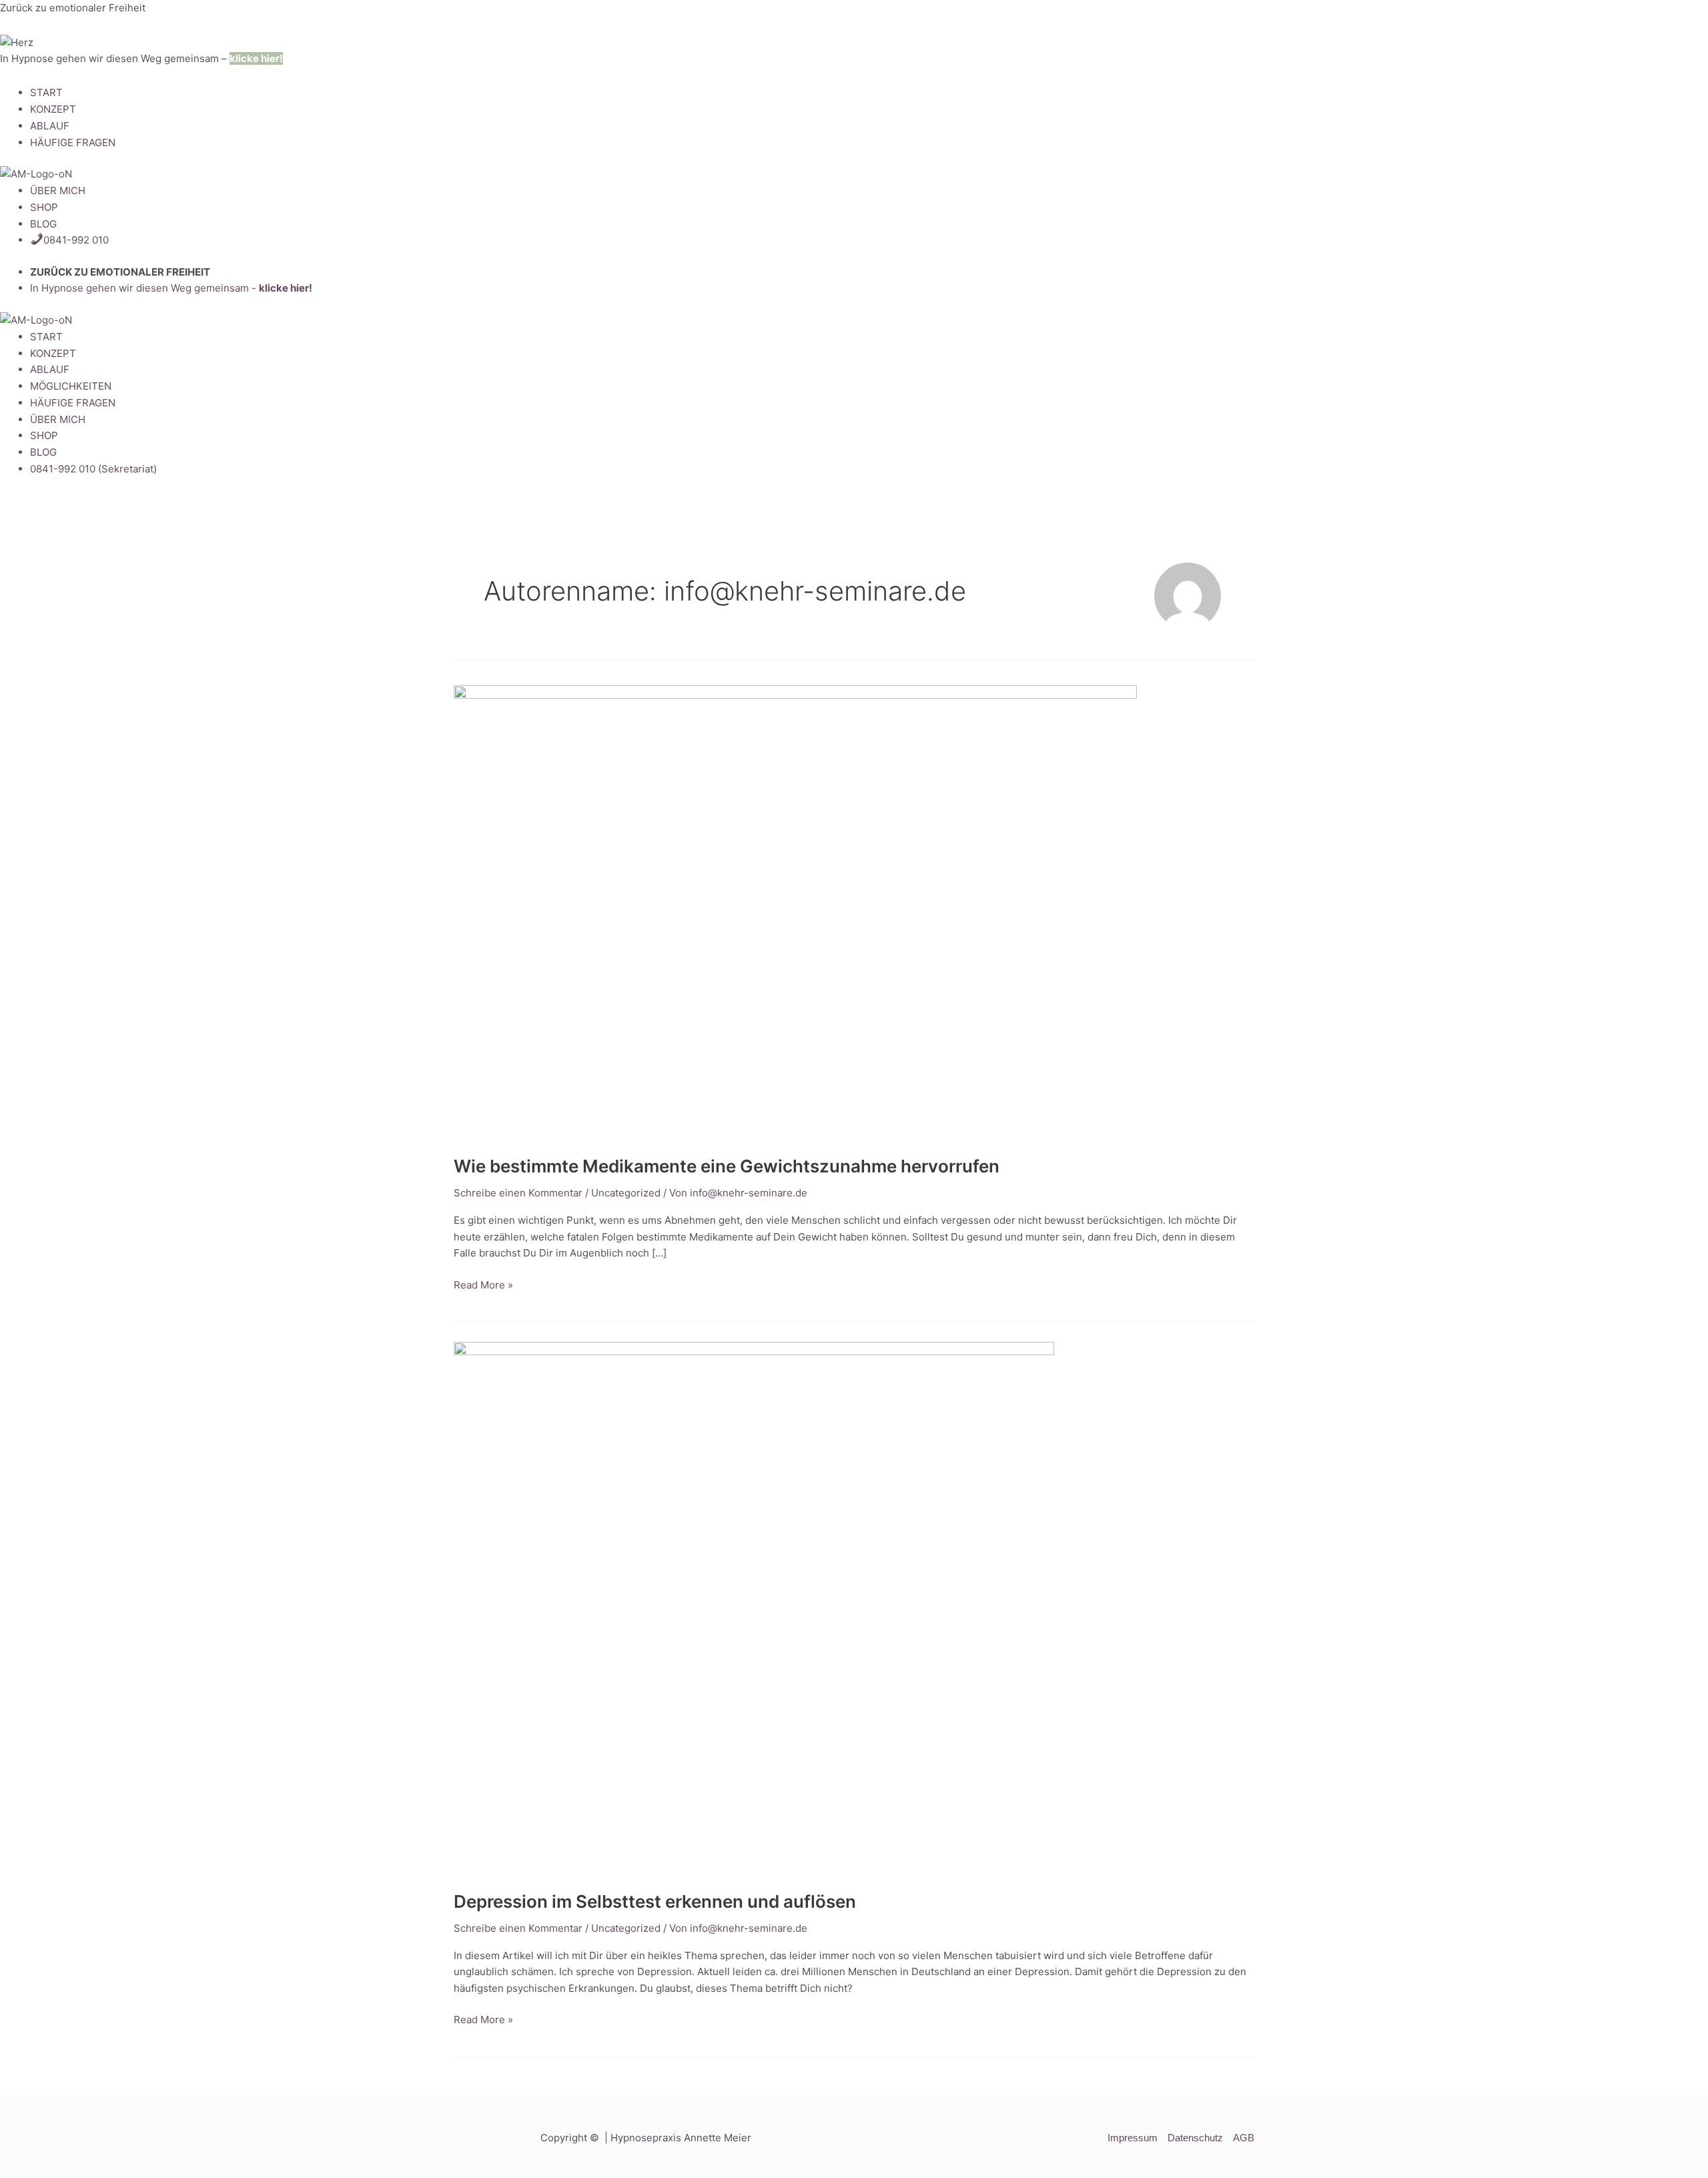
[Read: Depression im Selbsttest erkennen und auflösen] (754, 1608)
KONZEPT (53, 109)
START (46, 92)
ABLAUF (50, 126)
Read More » (483, 1284)
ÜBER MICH (58, 191)
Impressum (1133, 2138)
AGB (1244, 2138)
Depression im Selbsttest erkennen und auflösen (655, 1901)
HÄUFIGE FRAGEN (73, 142)
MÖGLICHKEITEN (71, 386)
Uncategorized (626, 1193)
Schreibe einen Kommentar (518, 1193)
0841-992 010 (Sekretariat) (93, 469)
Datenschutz (1195, 2138)
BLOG (43, 224)
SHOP (44, 207)
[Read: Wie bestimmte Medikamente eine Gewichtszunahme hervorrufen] (795, 912)
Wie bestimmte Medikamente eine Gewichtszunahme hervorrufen (727, 1166)
